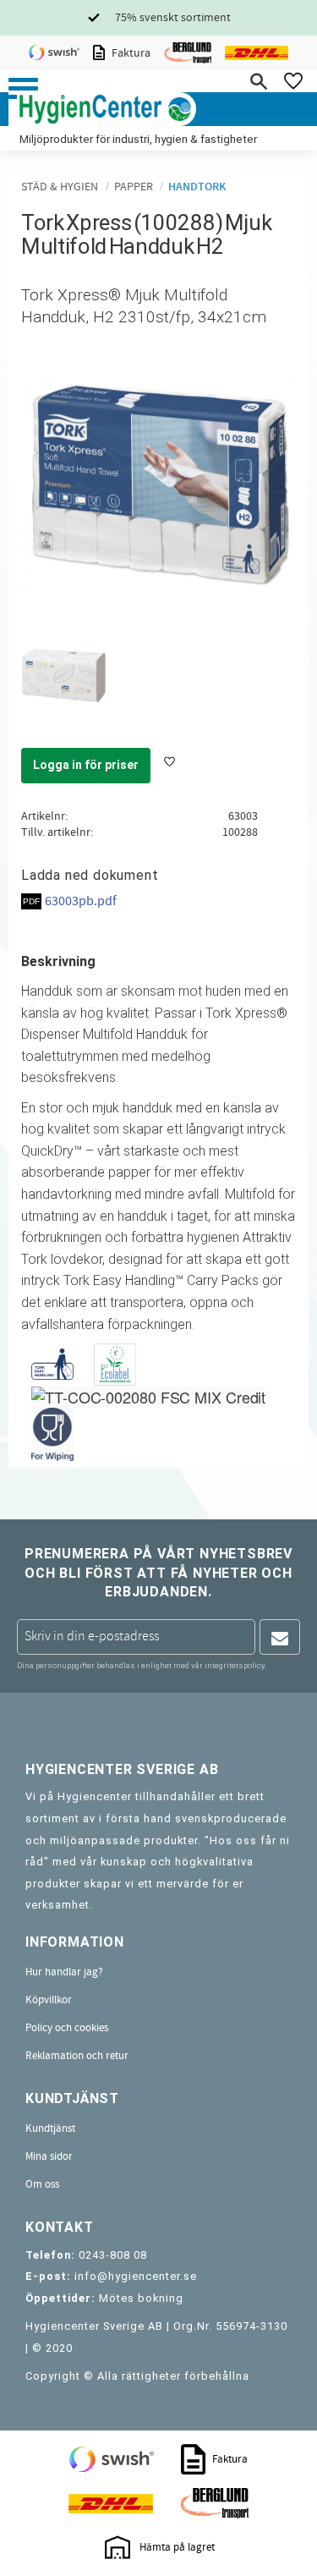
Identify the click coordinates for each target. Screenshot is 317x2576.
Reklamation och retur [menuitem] (77, 2056)
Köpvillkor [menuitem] (49, 2000)
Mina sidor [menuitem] (49, 2156)
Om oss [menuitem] (42, 2184)
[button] (23, 88)
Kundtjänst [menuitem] (50, 2128)
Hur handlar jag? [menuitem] (64, 1972)
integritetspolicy (235, 1665)
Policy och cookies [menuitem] (67, 2028)
